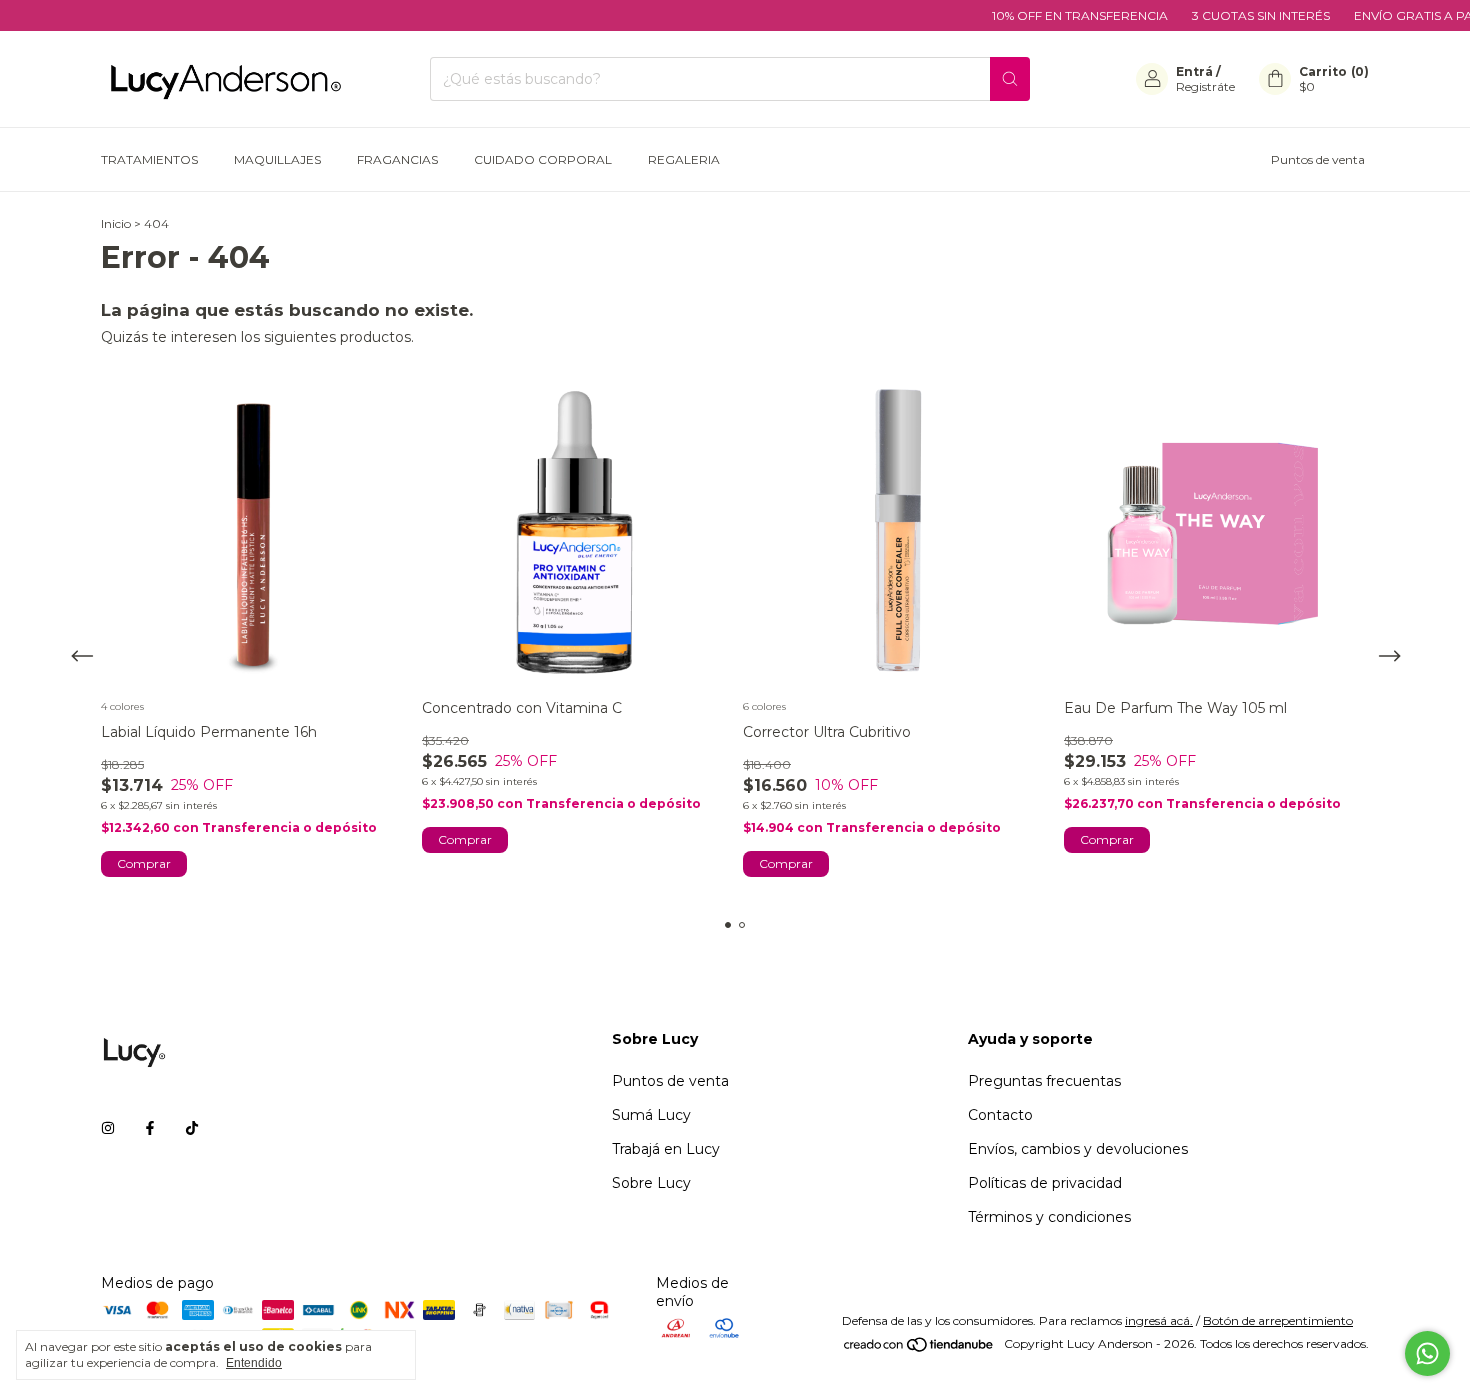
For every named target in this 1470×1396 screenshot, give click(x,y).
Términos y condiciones (1049, 1217)
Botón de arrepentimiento (1278, 1320)
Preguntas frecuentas (1044, 1081)
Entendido (254, 1363)
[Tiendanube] (919, 1348)
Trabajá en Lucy (666, 1149)
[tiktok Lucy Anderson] (192, 1128)
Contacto (1000, 1115)
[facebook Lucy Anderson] (150, 1128)
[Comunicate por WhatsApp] (1427, 1353)
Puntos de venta (1318, 159)
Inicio (116, 223)
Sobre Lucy (651, 1183)
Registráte (1205, 86)
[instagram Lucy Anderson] (108, 1128)
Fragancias (397, 159)
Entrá (1194, 71)
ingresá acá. (1159, 1320)
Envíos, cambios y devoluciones (1078, 1149)
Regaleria (684, 159)
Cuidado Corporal (543, 159)
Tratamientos (149, 159)
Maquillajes (277, 159)
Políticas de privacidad (1045, 1183)
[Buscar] (1010, 79)
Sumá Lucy (651, 1115)
